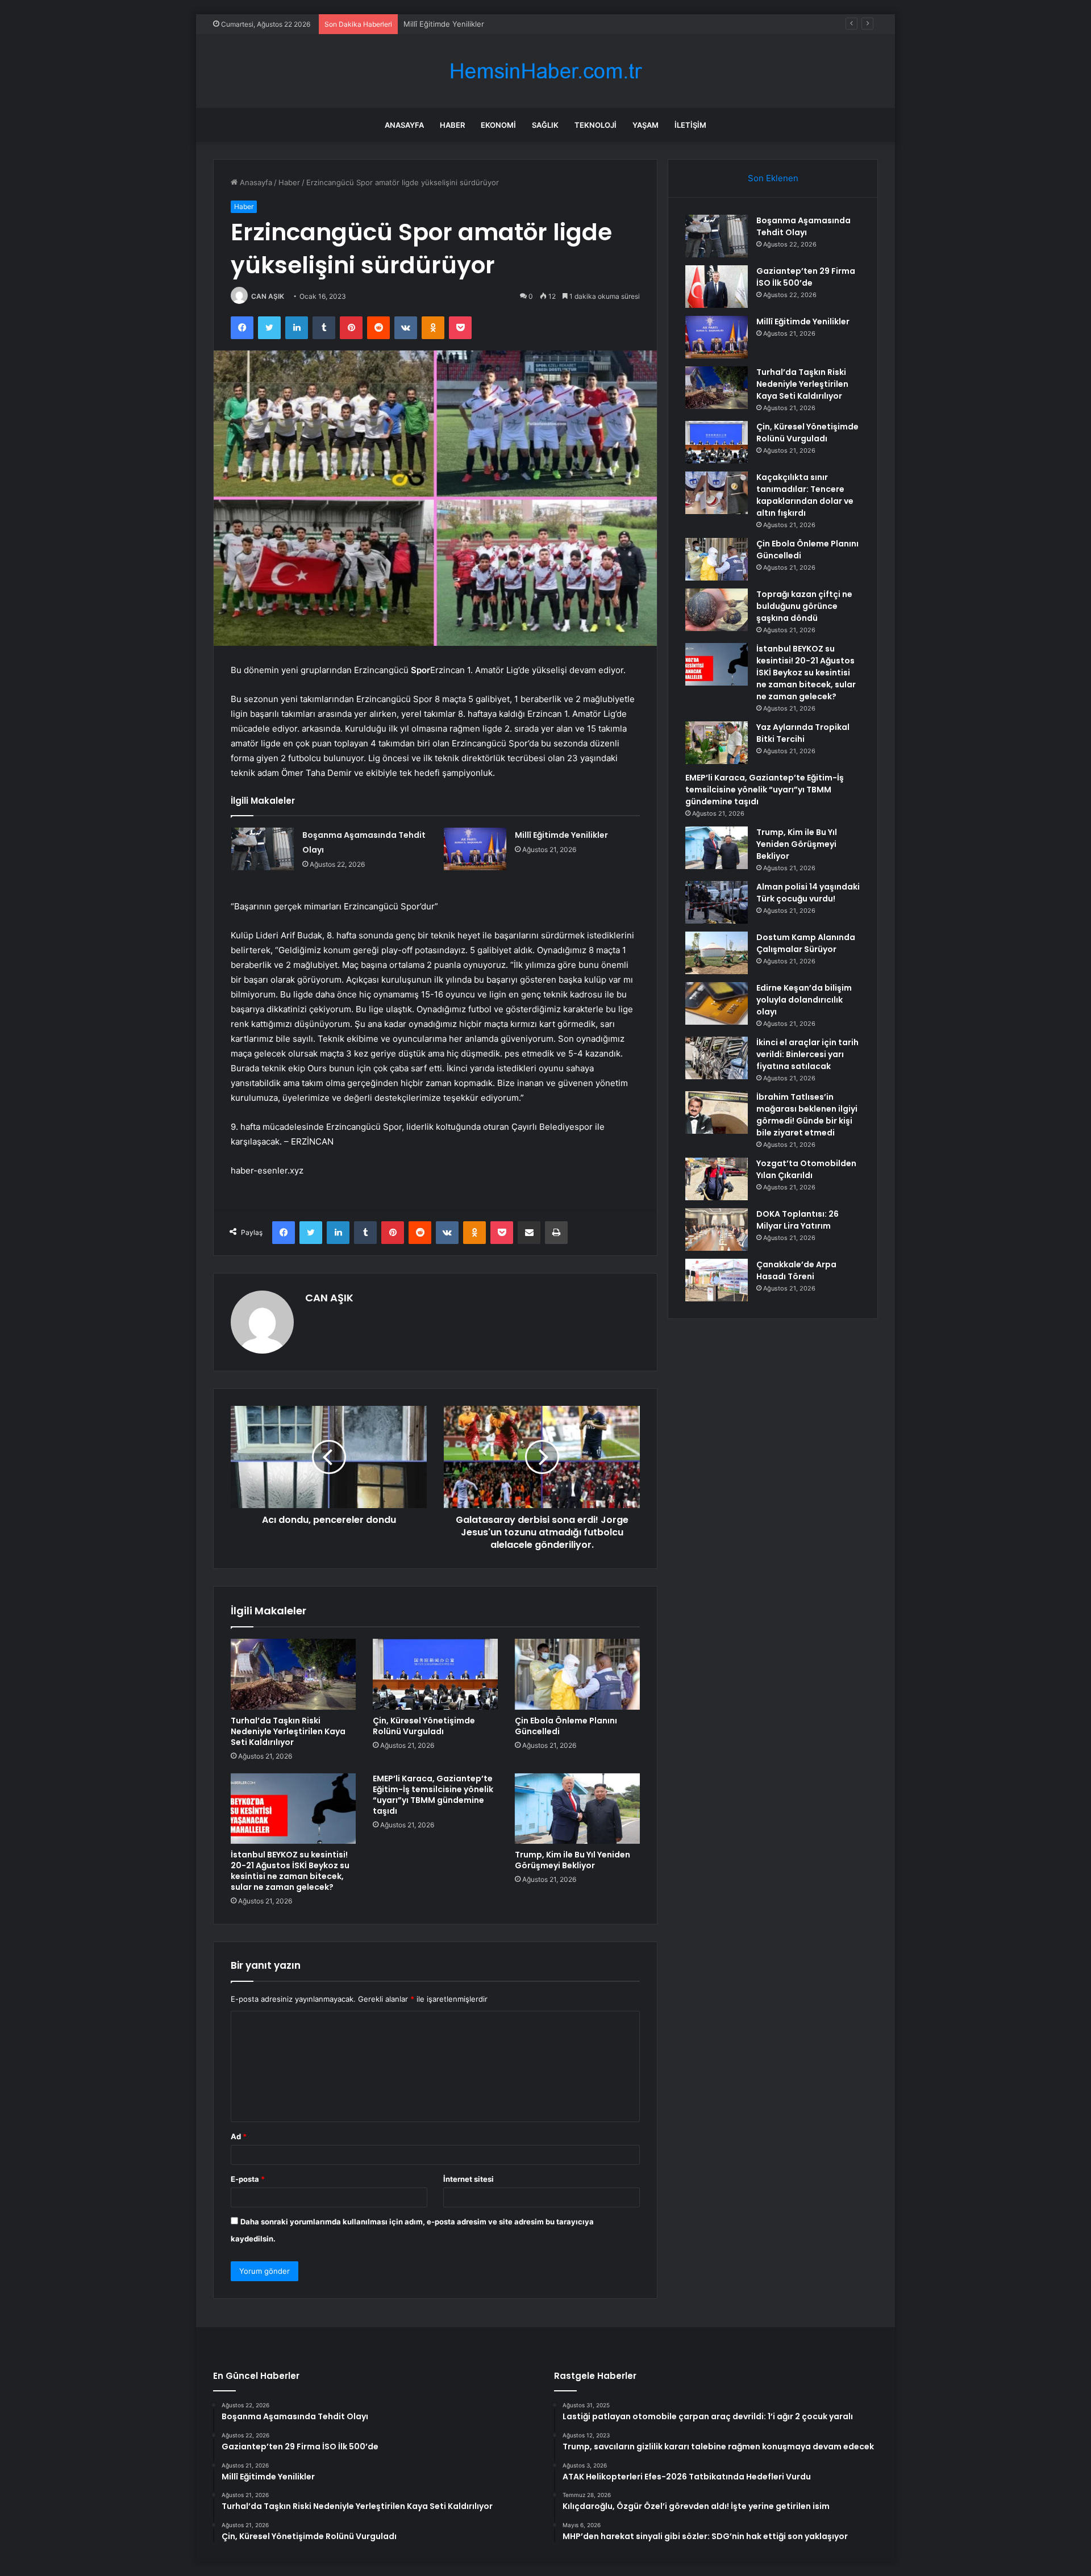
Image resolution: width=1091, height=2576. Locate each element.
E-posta (248, 2179)
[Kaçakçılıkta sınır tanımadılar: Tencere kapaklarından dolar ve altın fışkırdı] (717, 493)
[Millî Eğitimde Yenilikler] (475, 849)
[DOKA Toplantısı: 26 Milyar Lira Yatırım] (717, 1229)
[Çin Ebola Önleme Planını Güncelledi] (577, 1674)
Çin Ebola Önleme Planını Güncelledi (566, 1726)
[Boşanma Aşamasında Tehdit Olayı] (263, 849)
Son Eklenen (773, 178)
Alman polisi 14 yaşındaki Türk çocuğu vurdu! (808, 893)
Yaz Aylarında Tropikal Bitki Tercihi (803, 733)
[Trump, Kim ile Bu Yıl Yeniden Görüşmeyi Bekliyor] (577, 1809)
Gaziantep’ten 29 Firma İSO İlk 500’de (806, 277)
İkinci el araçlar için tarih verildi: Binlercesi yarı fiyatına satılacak (807, 1054)
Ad (239, 2136)
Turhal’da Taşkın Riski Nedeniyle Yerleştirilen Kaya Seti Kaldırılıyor (288, 1731)
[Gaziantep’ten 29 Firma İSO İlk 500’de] (717, 287)
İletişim (690, 125)
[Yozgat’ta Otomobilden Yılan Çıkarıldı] (717, 1179)
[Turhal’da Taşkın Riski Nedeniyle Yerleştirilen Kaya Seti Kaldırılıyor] (293, 1674)
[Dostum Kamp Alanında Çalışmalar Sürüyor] (717, 953)
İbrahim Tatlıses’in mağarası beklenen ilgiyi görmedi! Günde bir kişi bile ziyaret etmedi (807, 1115)
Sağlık (545, 125)
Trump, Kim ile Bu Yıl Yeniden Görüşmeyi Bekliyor (572, 1860)
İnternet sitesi (469, 2179)
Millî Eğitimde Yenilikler (444, 24)
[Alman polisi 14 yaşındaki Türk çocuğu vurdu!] (717, 902)
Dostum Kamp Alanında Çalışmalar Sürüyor (806, 943)
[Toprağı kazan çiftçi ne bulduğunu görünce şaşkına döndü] (717, 610)
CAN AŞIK (268, 296)
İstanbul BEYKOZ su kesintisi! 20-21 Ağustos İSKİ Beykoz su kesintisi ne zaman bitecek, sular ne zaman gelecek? (290, 1871)
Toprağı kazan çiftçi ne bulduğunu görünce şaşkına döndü (804, 606)
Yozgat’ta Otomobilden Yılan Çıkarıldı (806, 1169)
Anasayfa (404, 125)
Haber (452, 125)
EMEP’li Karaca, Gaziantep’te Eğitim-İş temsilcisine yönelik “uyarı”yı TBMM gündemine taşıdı (433, 1795)
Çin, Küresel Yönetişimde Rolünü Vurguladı (424, 1726)
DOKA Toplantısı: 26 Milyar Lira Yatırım (798, 1220)
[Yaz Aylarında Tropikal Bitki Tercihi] (717, 743)
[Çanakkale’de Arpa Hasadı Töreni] (717, 1280)
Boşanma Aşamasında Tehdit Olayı (803, 226)
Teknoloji (596, 125)
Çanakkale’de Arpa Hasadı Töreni (796, 1270)
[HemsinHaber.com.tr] (545, 71)
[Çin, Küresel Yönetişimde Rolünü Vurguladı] (435, 1674)
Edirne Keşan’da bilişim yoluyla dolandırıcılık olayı (804, 1000)
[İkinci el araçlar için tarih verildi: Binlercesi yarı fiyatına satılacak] (717, 1058)
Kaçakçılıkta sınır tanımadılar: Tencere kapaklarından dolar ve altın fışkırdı (805, 495)
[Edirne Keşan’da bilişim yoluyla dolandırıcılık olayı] (717, 1003)
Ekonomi (498, 125)
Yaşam (646, 125)
